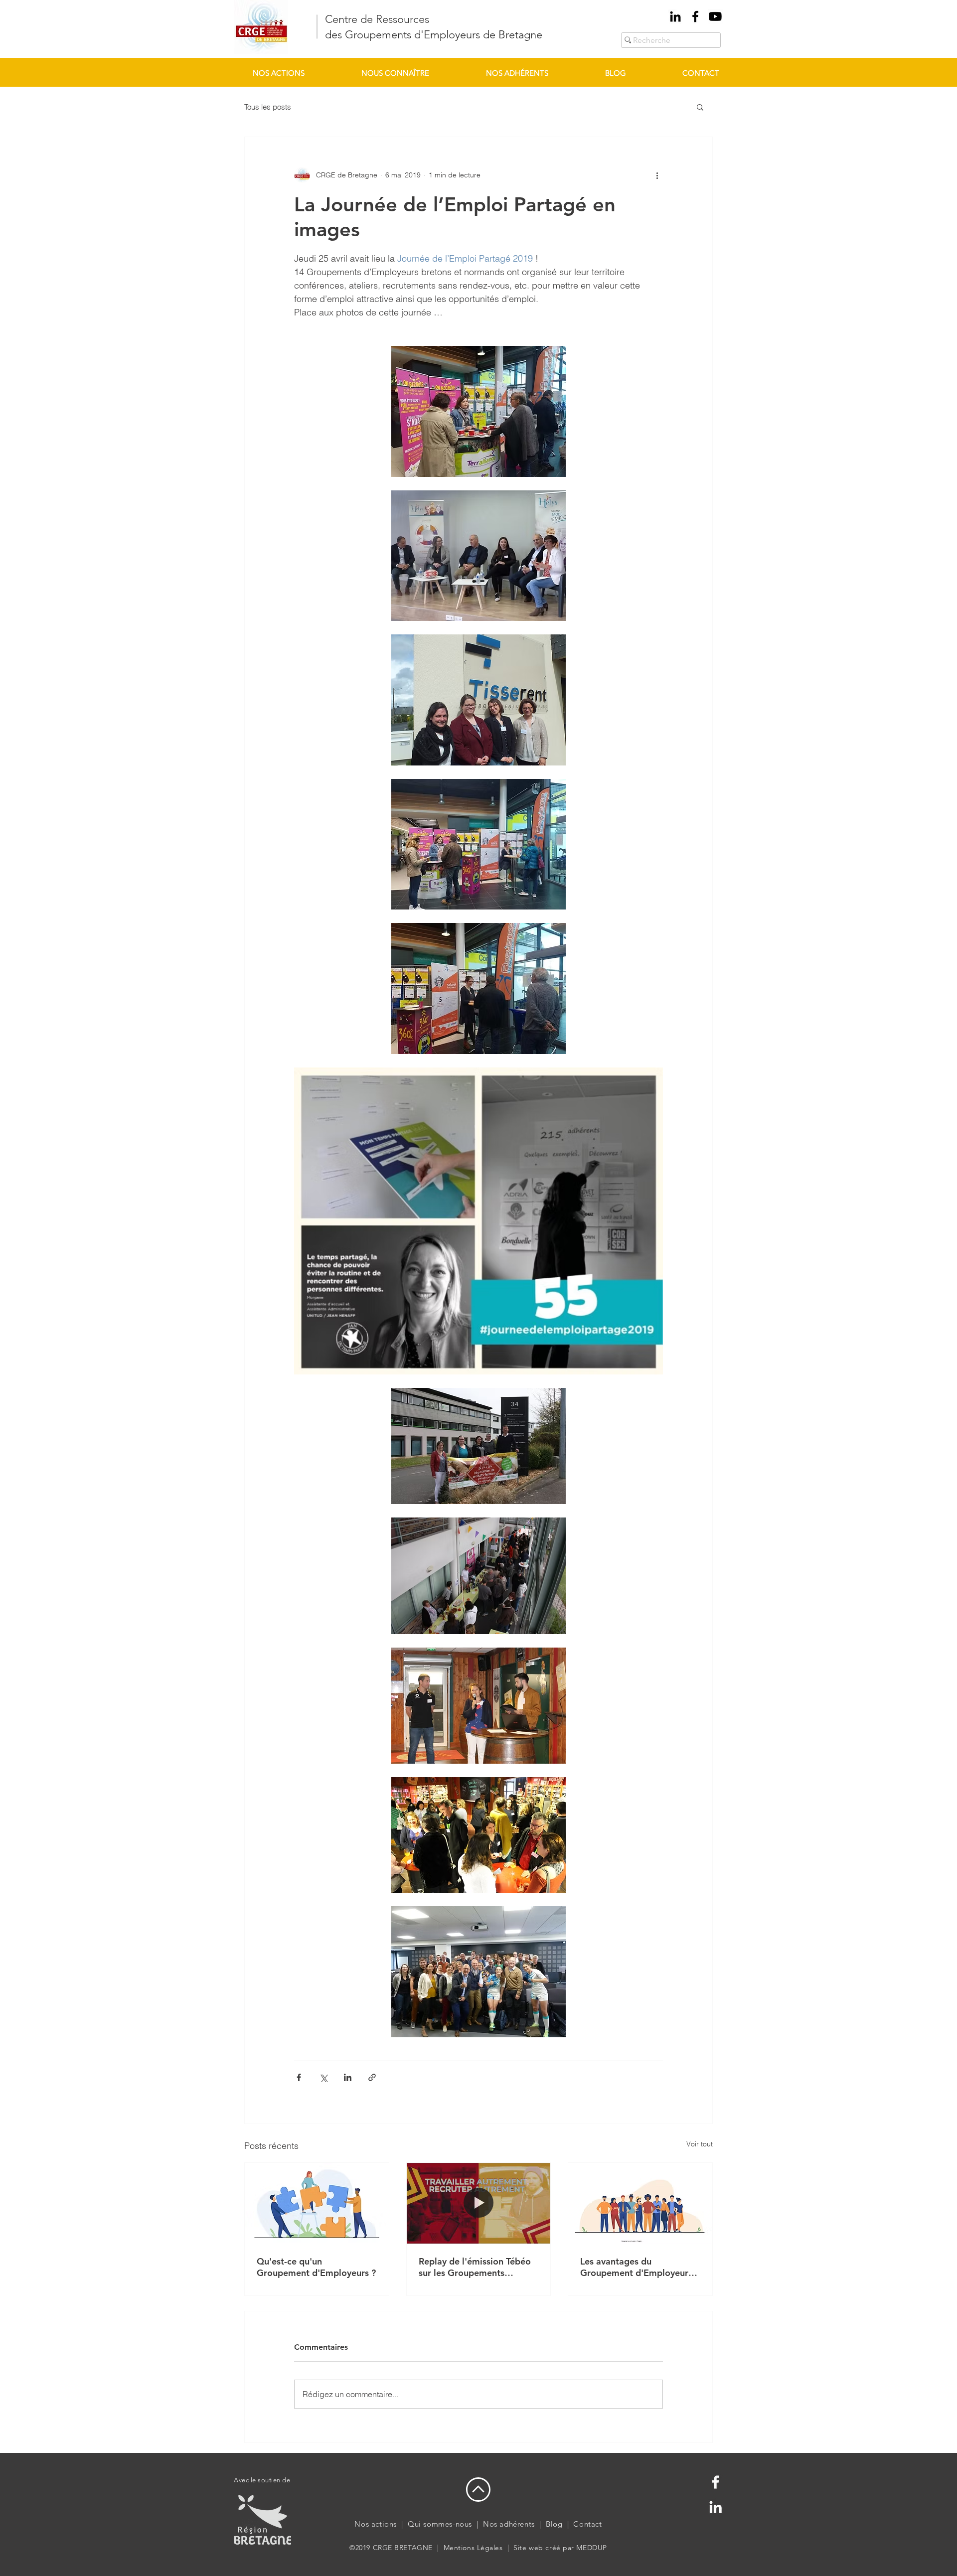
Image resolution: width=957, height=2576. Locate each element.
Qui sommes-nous (440, 2524)
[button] (700, 107)
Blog (554, 2524)
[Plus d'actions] (657, 175)
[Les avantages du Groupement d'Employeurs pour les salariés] (640, 2203)
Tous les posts (268, 107)
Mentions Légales (473, 2548)
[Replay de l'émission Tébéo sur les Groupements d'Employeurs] (479, 2203)
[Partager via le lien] (372, 2077)
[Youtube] (715, 16)
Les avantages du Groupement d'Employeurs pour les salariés (636, 2267)
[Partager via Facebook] (299, 2077)
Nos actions (376, 2524)
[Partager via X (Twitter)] (323, 2077)
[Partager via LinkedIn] (348, 2077)
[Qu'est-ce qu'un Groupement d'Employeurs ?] (317, 2203)
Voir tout (700, 2144)
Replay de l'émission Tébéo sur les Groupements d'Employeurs (475, 2267)
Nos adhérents (509, 2524)
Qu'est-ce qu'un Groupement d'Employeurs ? (316, 2267)
